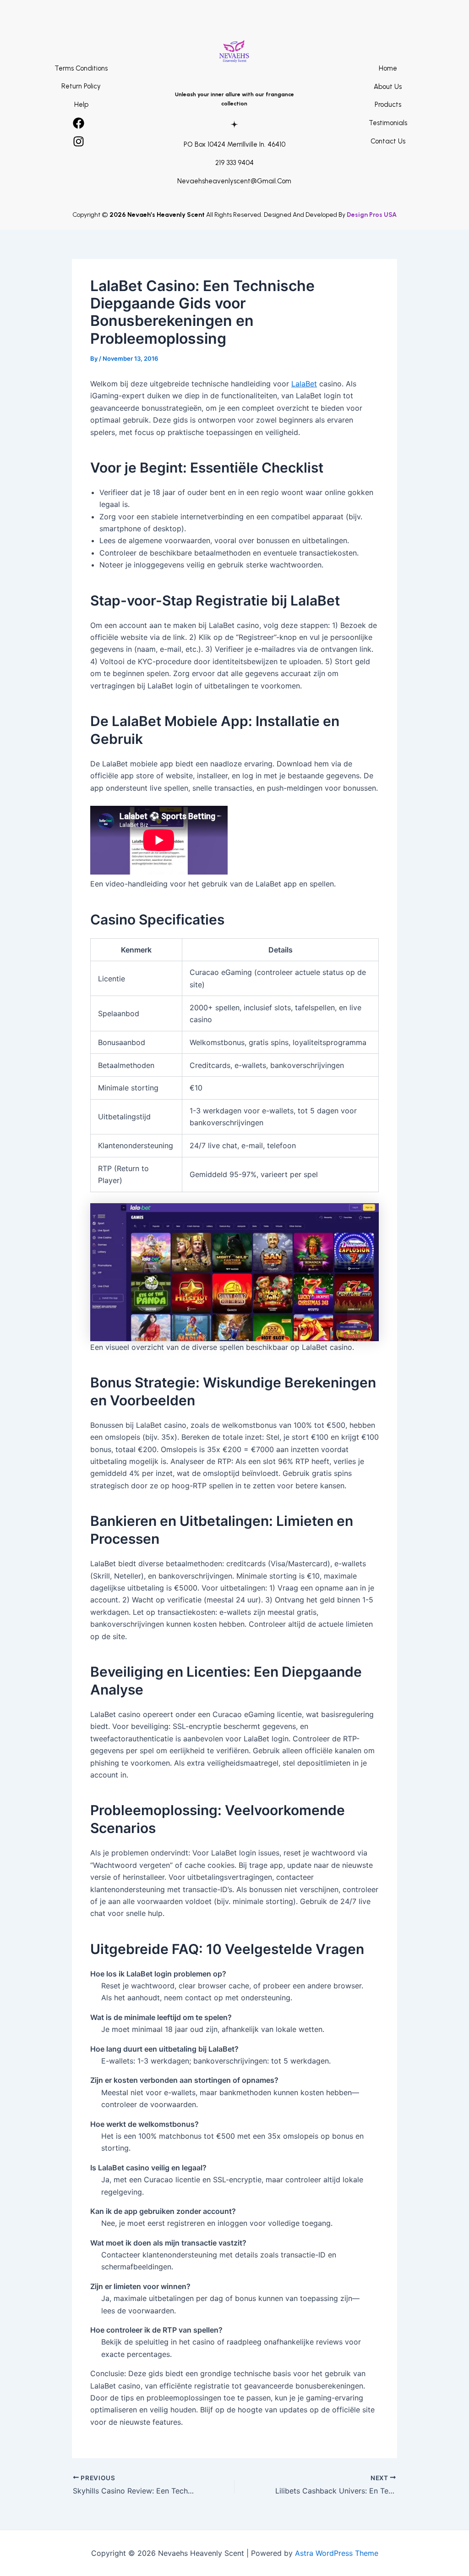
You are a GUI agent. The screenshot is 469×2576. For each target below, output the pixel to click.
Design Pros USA (372, 215)
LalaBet (304, 384)
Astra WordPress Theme (337, 2553)
